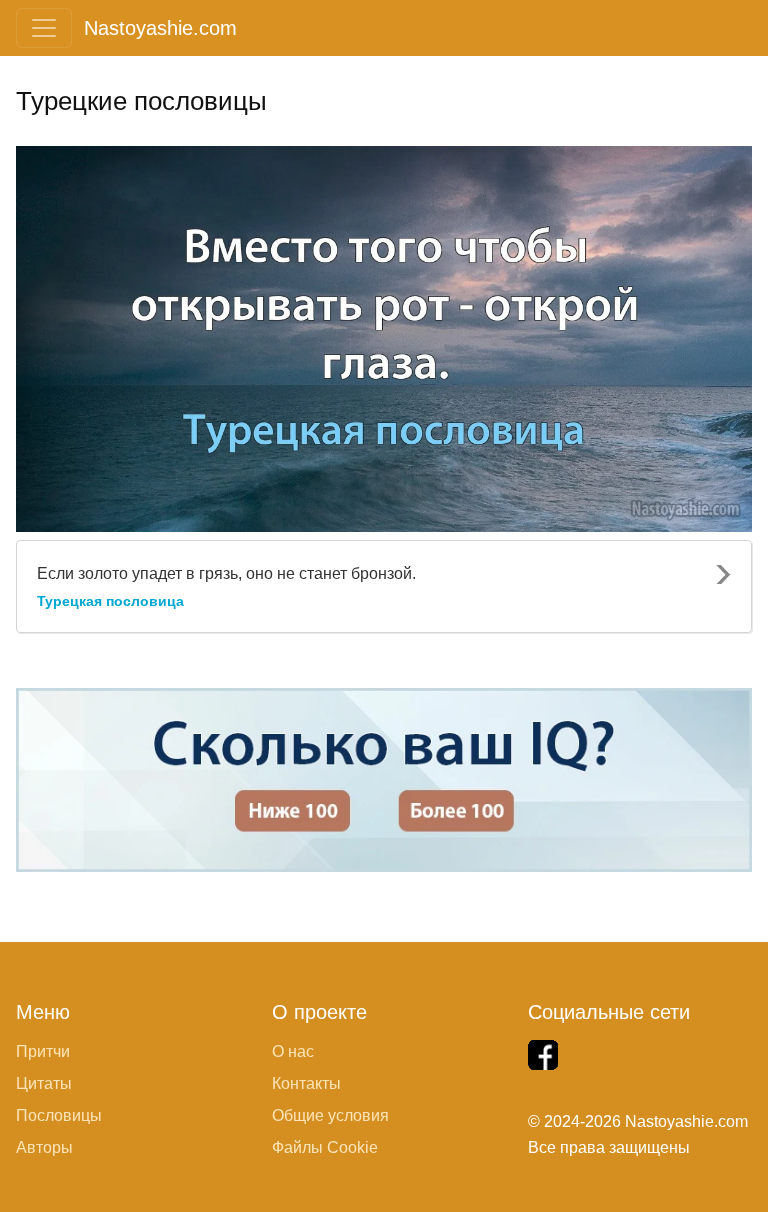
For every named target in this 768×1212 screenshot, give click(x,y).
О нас (293, 1051)
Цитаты (44, 1083)
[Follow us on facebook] (543, 1055)
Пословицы (59, 1115)
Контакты (306, 1083)
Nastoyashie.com (160, 28)
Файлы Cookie (325, 1147)
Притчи (43, 1051)
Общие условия (330, 1115)
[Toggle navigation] (44, 28)
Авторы (44, 1147)
